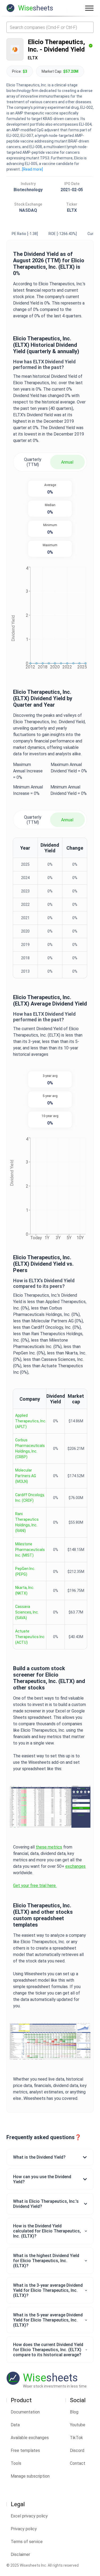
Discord (77, 2450)
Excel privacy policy (29, 2516)
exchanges (75, 1866)
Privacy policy (24, 2529)
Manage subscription (30, 2476)
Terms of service (27, 2542)
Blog (74, 2412)
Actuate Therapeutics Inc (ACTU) (30, 1637)
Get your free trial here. (35, 1886)
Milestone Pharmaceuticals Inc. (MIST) (30, 1550)
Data (15, 2425)
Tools (16, 2463)
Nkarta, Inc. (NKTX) (25, 1590)
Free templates (25, 2450)
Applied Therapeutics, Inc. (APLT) (31, 1421)
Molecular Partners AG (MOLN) (26, 1476)
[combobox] (50, 27)
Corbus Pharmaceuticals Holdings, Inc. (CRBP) (30, 1448)
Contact (78, 2463)
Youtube (78, 2425)
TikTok (76, 2438)
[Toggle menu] (89, 8)
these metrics (49, 1847)
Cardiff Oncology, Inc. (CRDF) (30, 1498)
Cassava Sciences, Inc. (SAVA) (27, 1612)
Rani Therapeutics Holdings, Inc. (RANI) (27, 1522)
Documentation (25, 2412)
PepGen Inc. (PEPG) (25, 1571)
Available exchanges (30, 2438)
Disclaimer (20, 2554)
